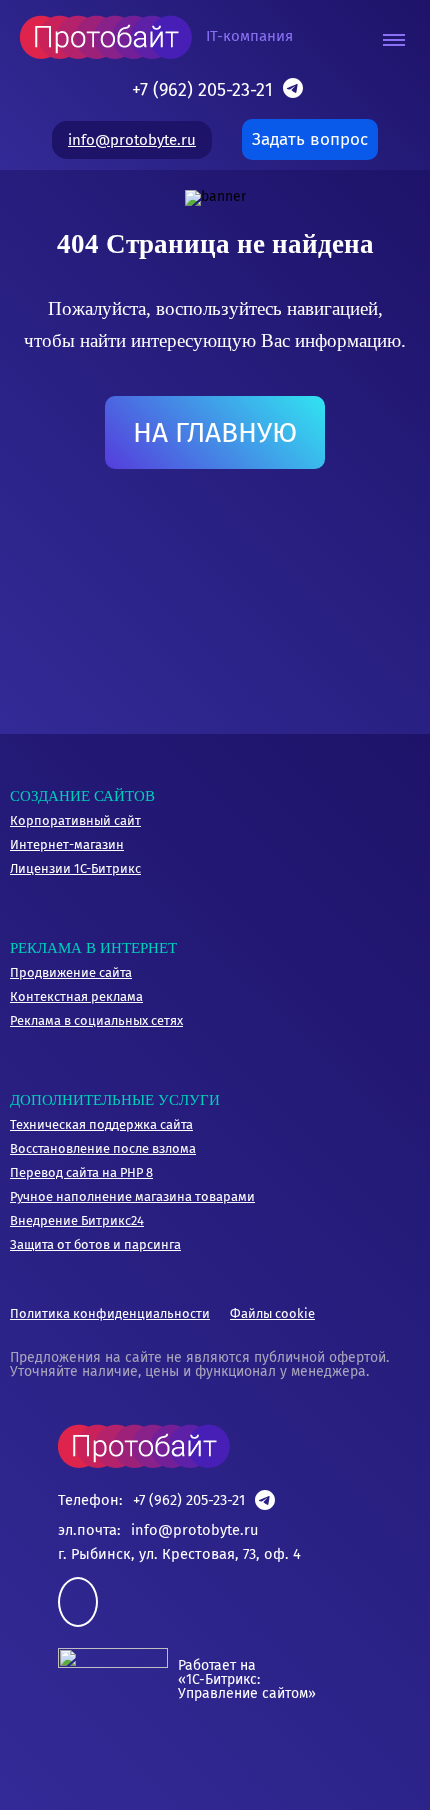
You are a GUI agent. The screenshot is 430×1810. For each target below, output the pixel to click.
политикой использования (163, 1728)
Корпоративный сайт (75, 820)
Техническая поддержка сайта (101, 1124)
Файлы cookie (272, 1313)
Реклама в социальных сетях (96, 1020)
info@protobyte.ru (132, 140)
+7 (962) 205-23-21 (202, 90)
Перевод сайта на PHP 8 (81, 1172)
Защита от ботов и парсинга (95, 1244)
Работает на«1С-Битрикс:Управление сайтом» (247, 1679)
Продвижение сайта (71, 972)
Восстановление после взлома (103, 1148)
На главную (215, 432)
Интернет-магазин (67, 844)
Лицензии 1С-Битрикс (75, 868)
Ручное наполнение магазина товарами (132, 1196)
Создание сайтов (82, 796)
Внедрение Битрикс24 (77, 1220)
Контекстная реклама (76, 996)
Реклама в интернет (93, 948)
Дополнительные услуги (115, 1100)
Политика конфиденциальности (110, 1313)
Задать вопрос (310, 139)
